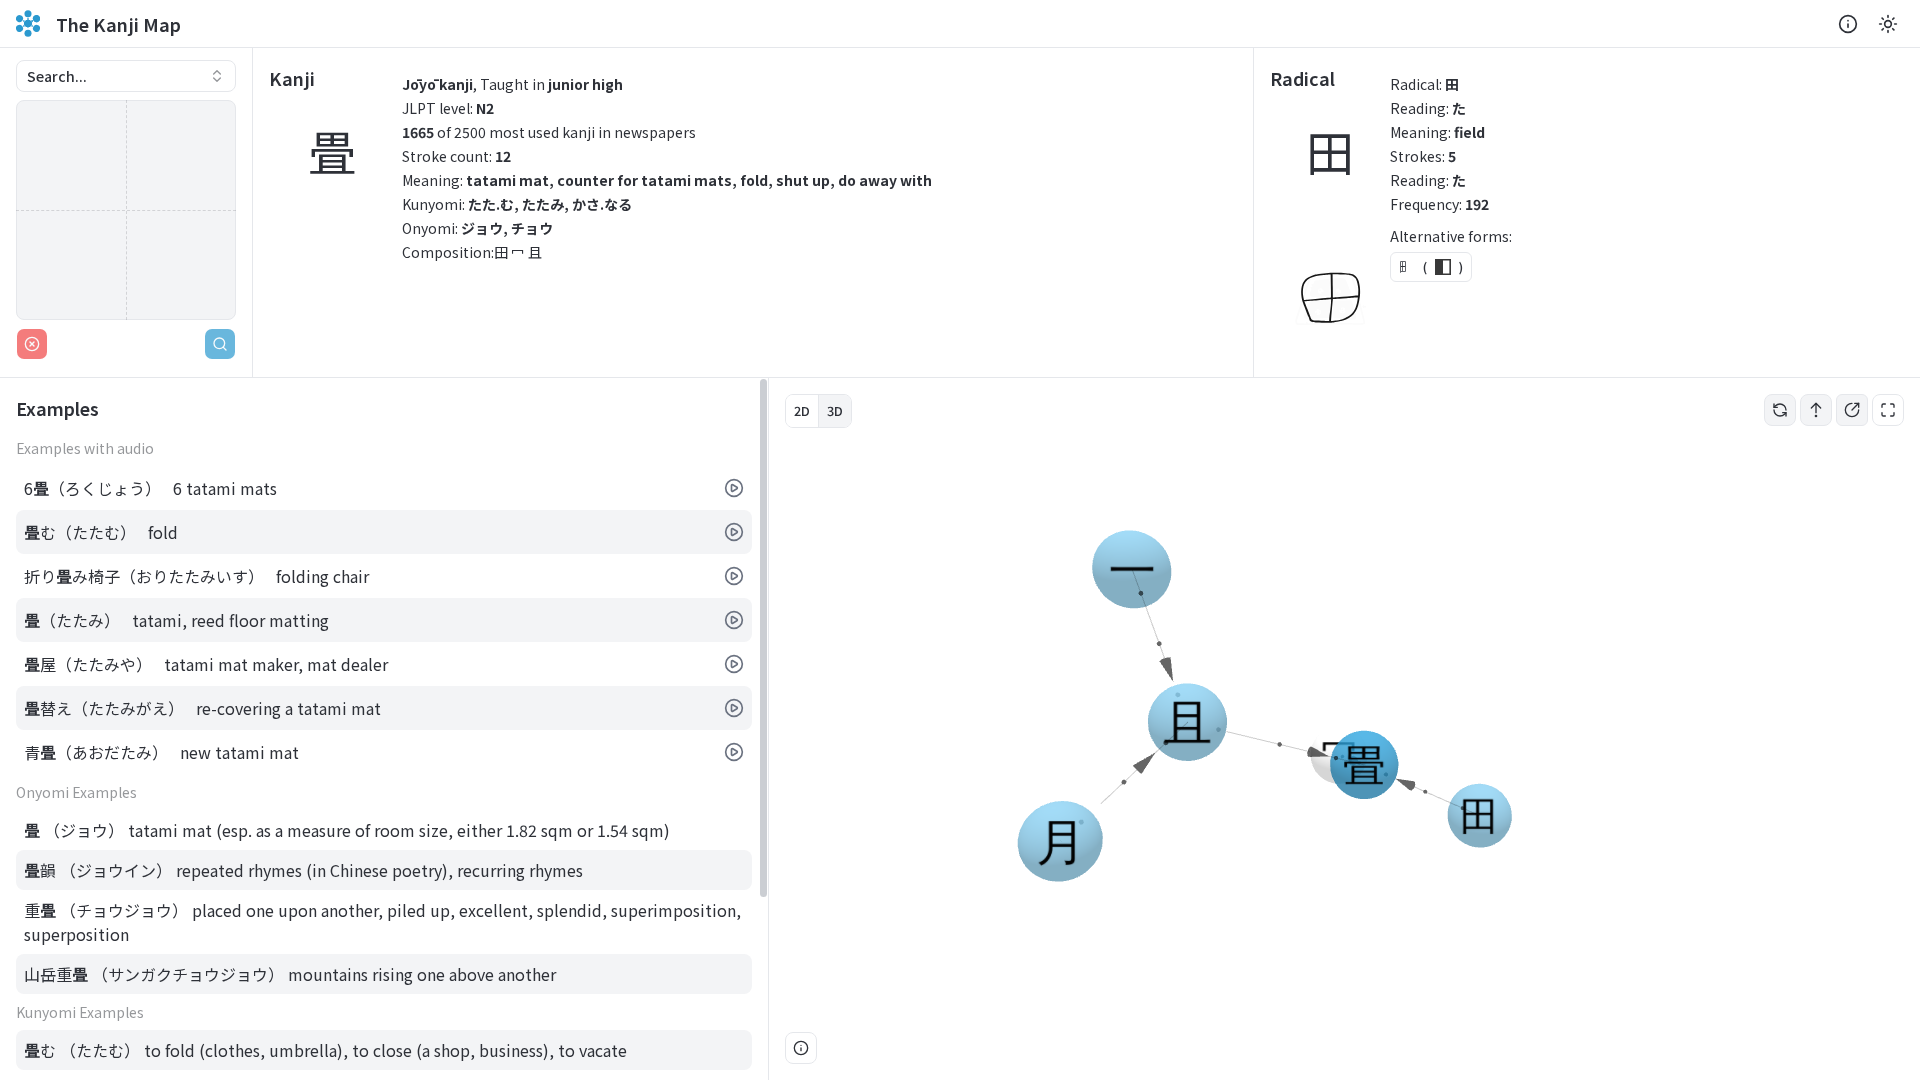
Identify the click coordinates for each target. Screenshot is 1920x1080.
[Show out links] (1852, 410)
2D (802, 410)
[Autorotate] (1780, 410)
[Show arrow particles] (1816, 410)
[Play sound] (734, 488)
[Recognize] (220, 344)
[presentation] (384, 729)
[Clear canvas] (32, 344)
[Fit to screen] (1888, 410)
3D (835, 410)
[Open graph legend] (801, 1048)
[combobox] (126, 76)
